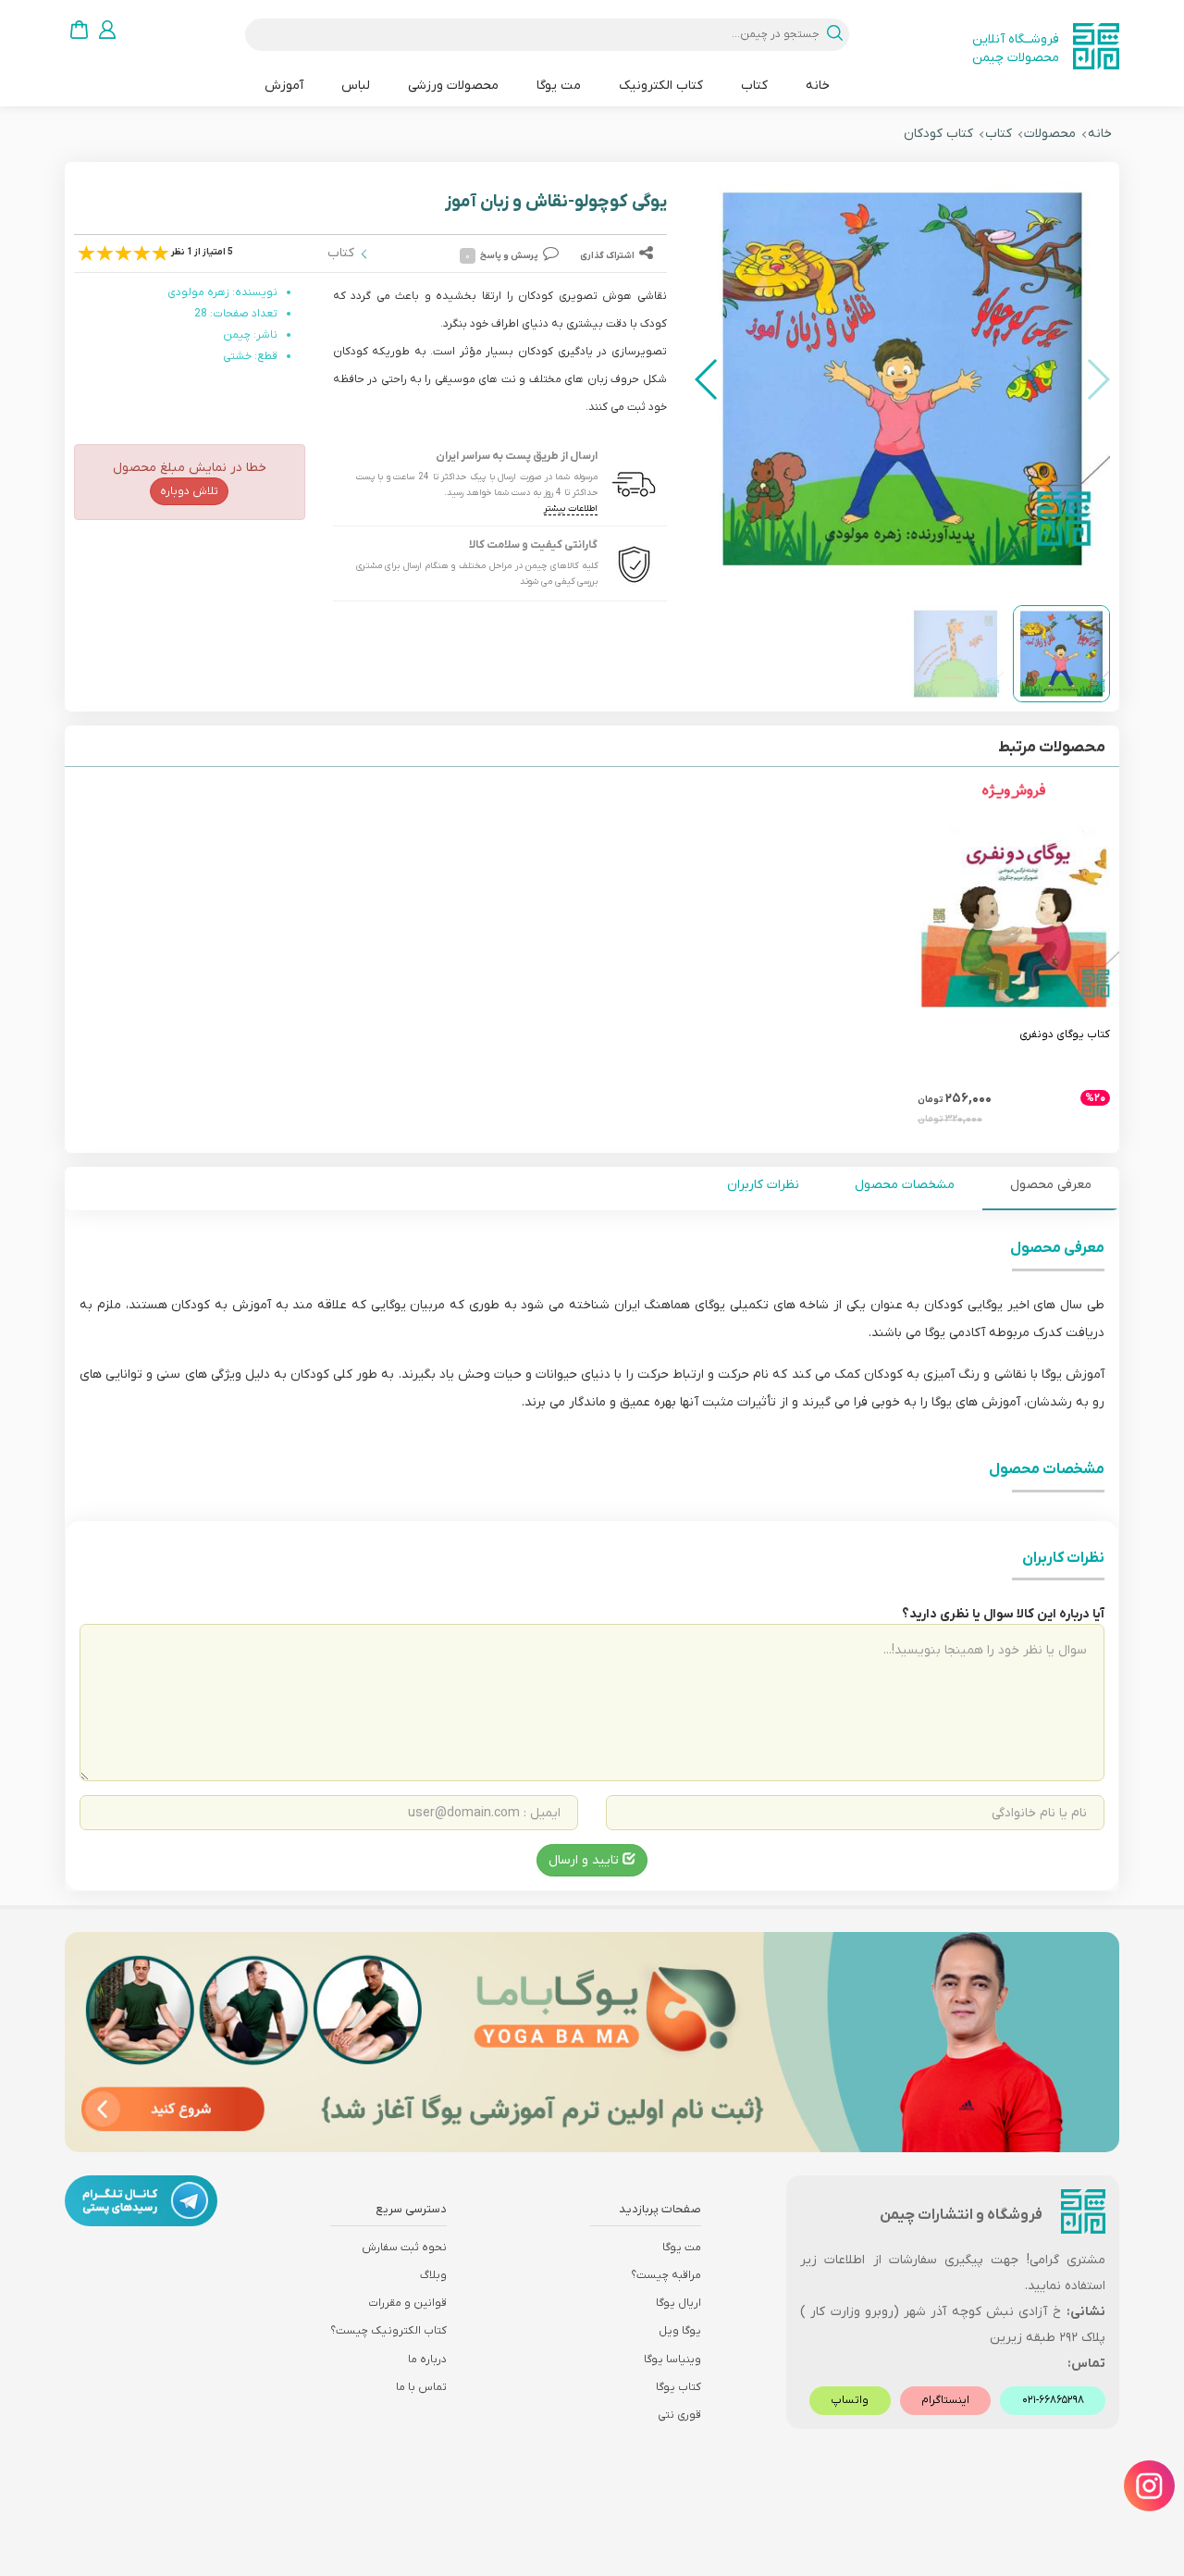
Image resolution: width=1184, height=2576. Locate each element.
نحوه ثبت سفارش (404, 2248)
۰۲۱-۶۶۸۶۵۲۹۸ (1053, 2400)
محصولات (1050, 134)
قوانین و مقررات (407, 2303)
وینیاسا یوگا (672, 2359)
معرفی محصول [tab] (1051, 1185)
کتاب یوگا (678, 2387)
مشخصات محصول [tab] (905, 1185)
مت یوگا (559, 86)
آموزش (284, 86)
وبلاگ (433, 2275)
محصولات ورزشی (453, 86)
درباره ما (427, 2359)
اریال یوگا (678, 2303)
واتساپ (850, 2400)
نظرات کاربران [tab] (763, 1185)
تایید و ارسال (586, 1860)
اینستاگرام (945, 2400)
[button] (707, 379)
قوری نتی (679, 2415)
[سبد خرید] (79, 29)
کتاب (754, 86)
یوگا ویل (680, 2331)
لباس (356, 86)
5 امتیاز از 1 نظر (202, 252)
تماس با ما (421, 2387)
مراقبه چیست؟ (666, 2275)
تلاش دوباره (189, 491)
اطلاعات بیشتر (571, 508)
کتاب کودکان (938, 134)
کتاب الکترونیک (661, 86)
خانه (818, 86)
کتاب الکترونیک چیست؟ (388, 2331)
